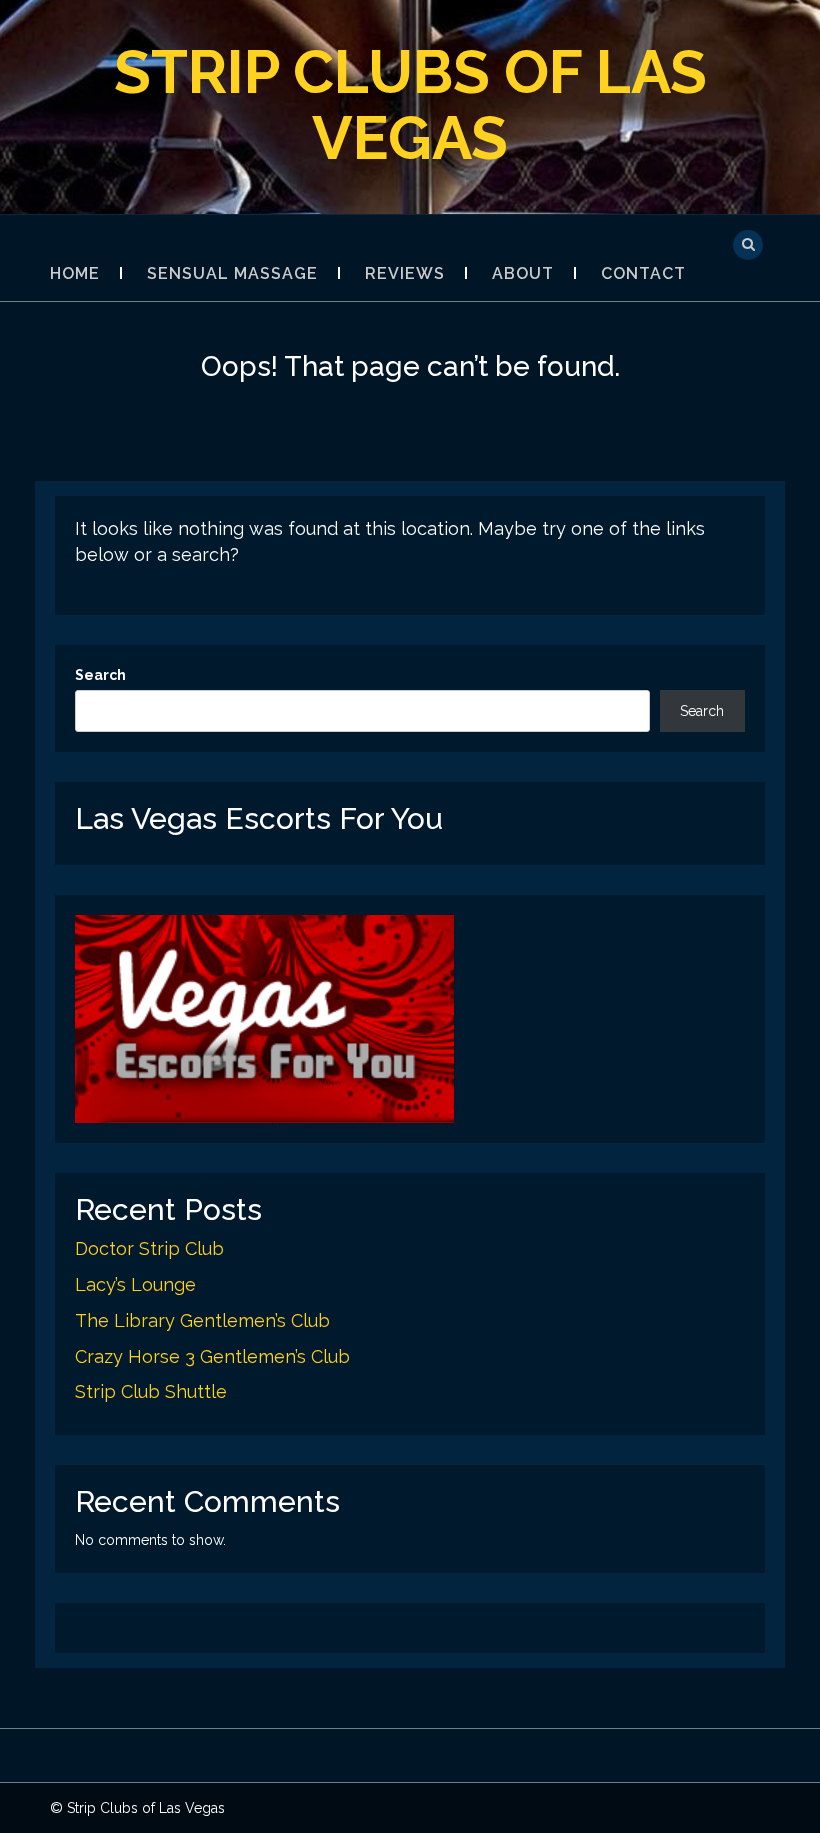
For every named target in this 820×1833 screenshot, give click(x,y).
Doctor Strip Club (149, 1248)
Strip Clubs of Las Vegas (410, 105)
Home (75, 273)
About (523, 273)
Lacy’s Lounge (135, 1284)
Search (100, 675)
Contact (643, 273)
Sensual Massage (232, 273)
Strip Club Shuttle (151, 1391)
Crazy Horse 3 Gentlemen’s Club (212, 1356)
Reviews (405, 273)
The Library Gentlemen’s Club (202, 1320)
